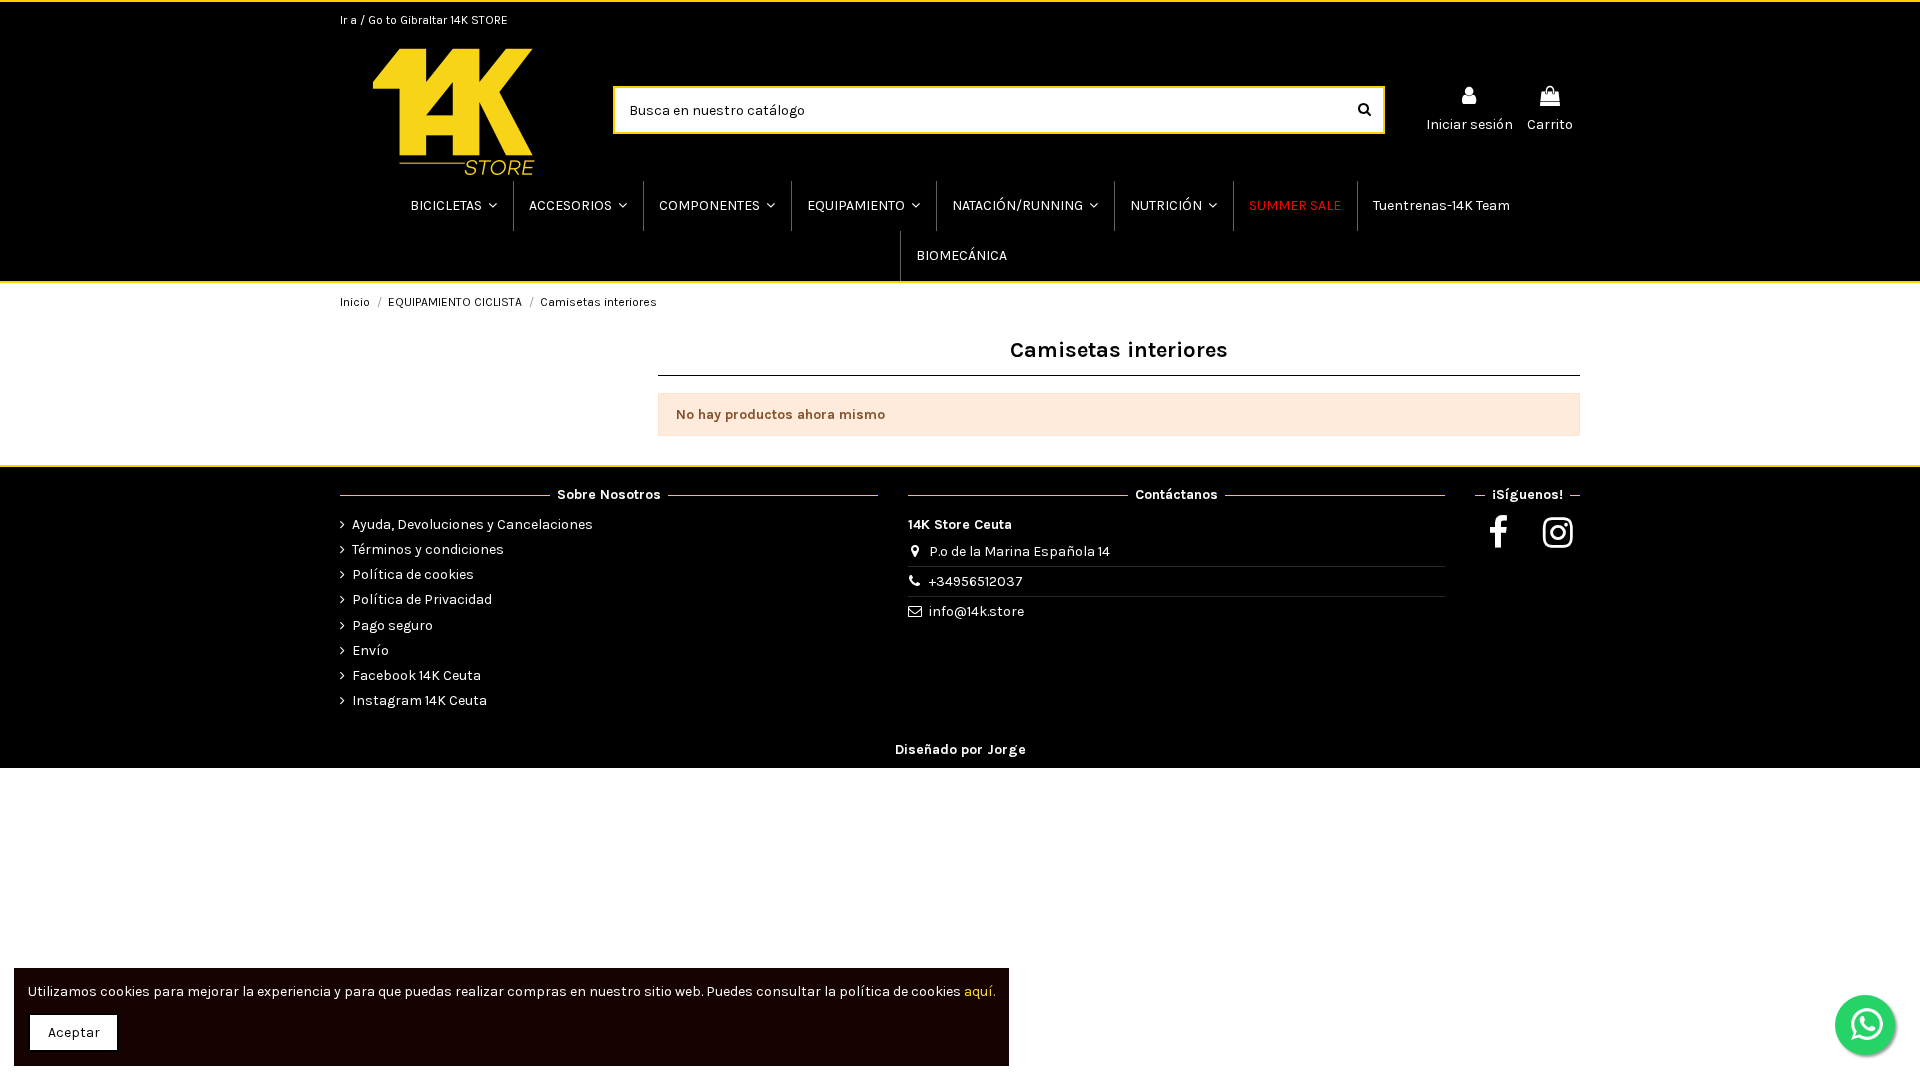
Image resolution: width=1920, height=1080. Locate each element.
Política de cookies (413, 574)
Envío (370, 650)
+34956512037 (976, 581)
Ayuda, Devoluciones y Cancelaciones (472, 524)
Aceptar (74, 1032)
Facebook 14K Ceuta (416, 675)
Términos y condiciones (428, 549)
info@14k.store (976, 611)
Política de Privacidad (422, 599)
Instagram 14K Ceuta (419, 700)
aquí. (979, 991)
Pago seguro (392, 625)
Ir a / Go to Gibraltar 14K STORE (424, 20)
